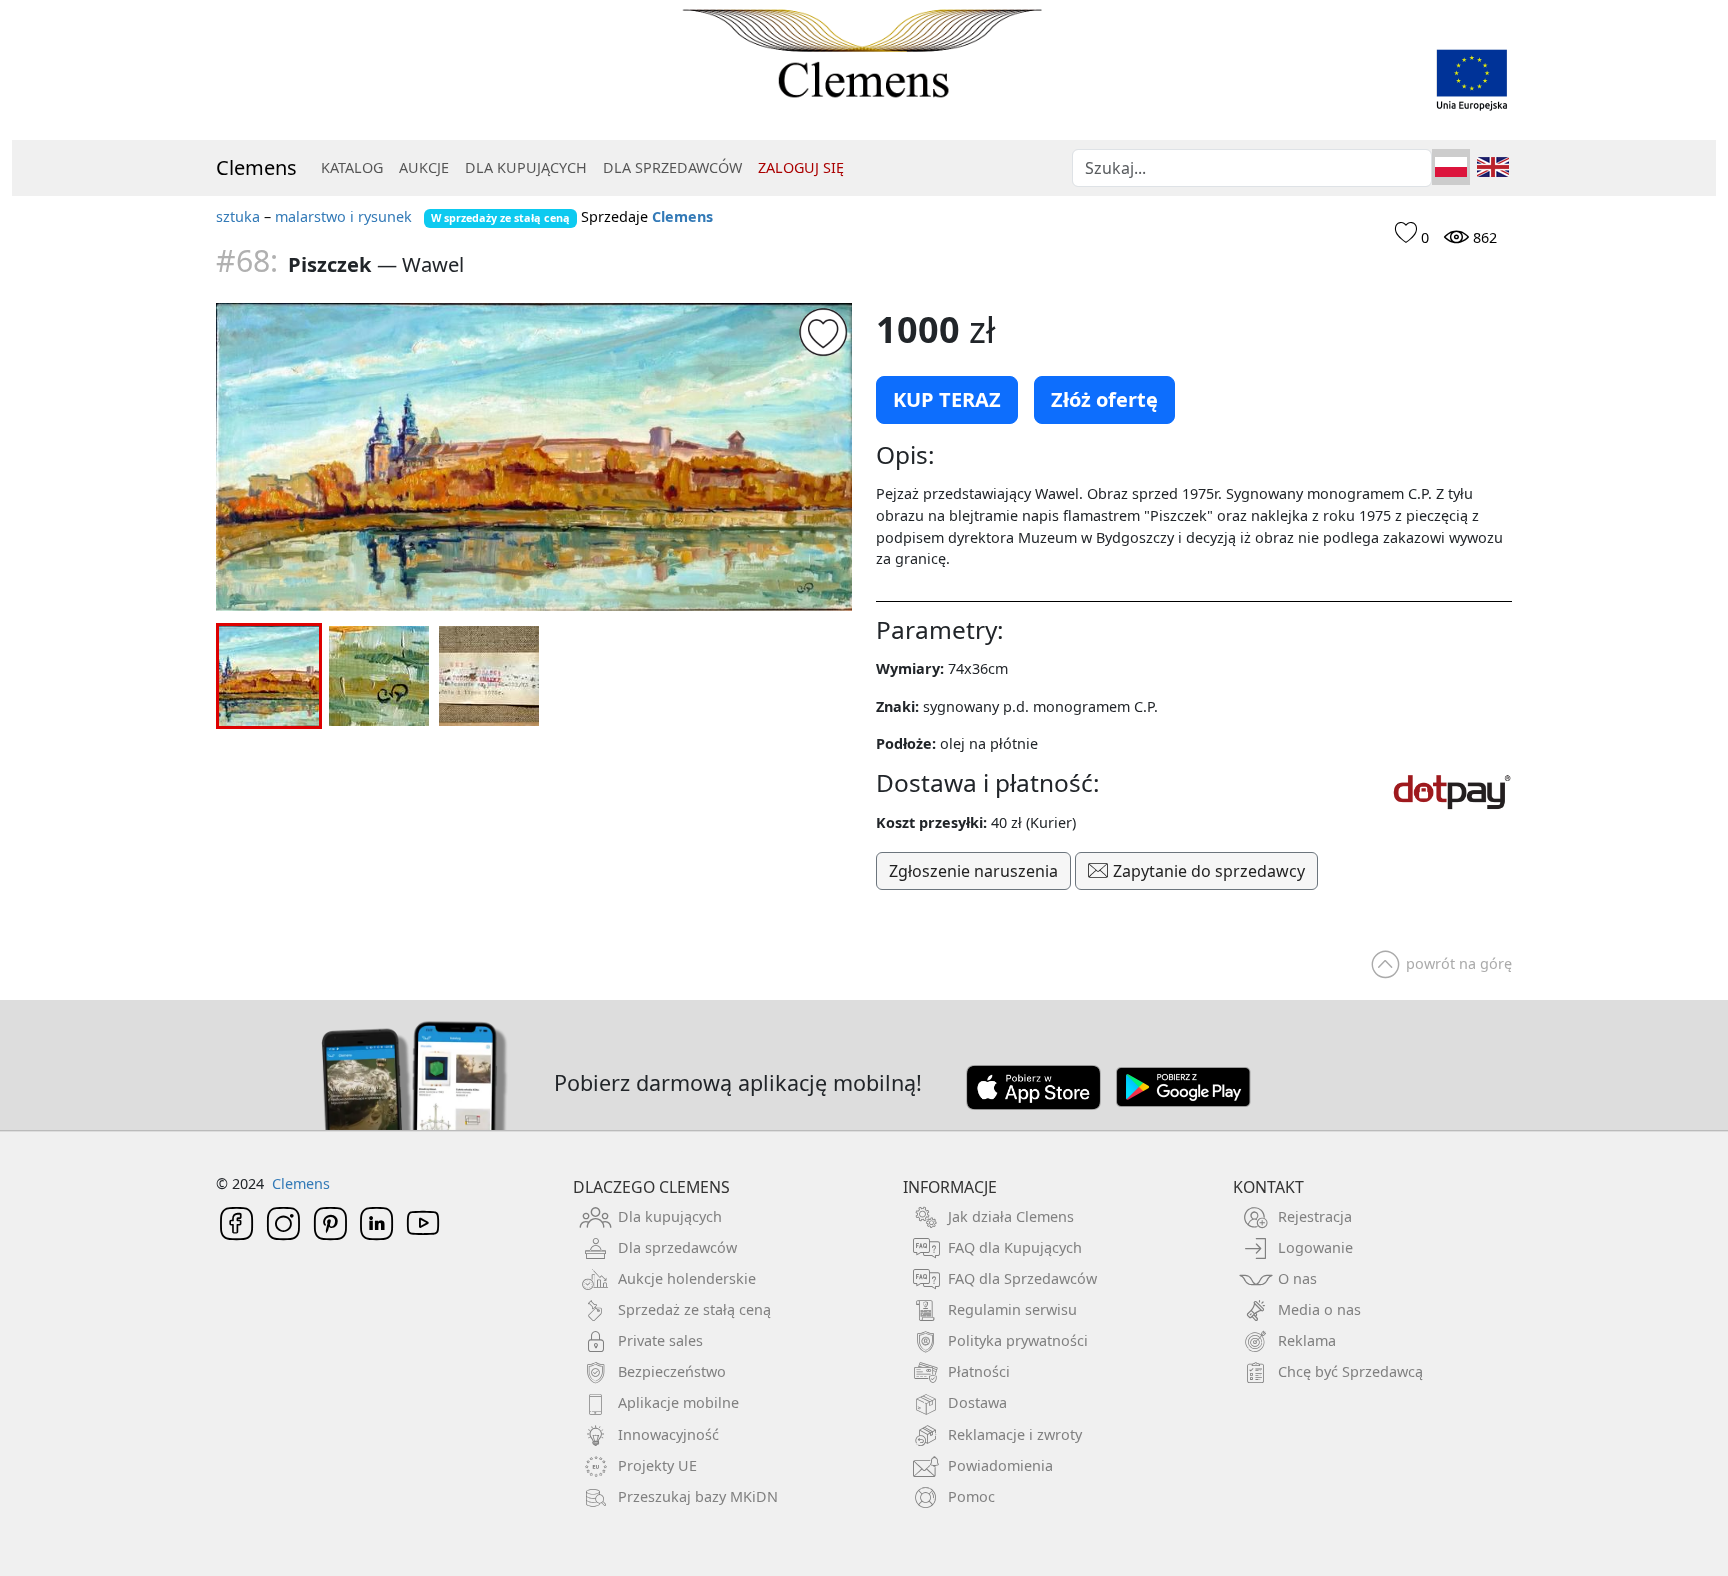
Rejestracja (1315, 1216)
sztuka (238, 216)
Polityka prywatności (1018, 1340)
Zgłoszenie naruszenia (973, 871)
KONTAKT (1268, 1187)
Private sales (660, 1340)
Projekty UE (657, 1465)
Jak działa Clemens (1011, 1216)
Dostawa (977, 1402)
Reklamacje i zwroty (1015, 1434)
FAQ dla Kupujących (1015, 1247)
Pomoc (971, 1496)
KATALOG (352, 167)
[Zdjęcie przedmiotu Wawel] (534, 457)
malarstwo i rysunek (343, 216)
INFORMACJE (950, 1187)
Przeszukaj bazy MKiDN (698, 1496)
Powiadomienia (1000, 1465)
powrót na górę (1459, 963)
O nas (1297, 1278)
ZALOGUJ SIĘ (801, 167)
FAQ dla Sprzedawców (1022, 1278)
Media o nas (1319, 1309)
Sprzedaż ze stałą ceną (694, 1309)
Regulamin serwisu (1012, 1309)
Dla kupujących (670, 1216)
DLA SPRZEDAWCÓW (672, 167)
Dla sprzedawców (677, 1247)
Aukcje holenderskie (687, 1278)
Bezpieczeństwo (672, 1371)
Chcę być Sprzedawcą (1350, 1371)
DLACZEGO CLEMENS (651, 1187)
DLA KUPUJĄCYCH (526, 167)
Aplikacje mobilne (678, 1402)
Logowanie (1315, 1247)
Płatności (979, 1371)
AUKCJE (424, 167)
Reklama (1307, 1340)
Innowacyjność (668, 1434)
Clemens (256, 167)
